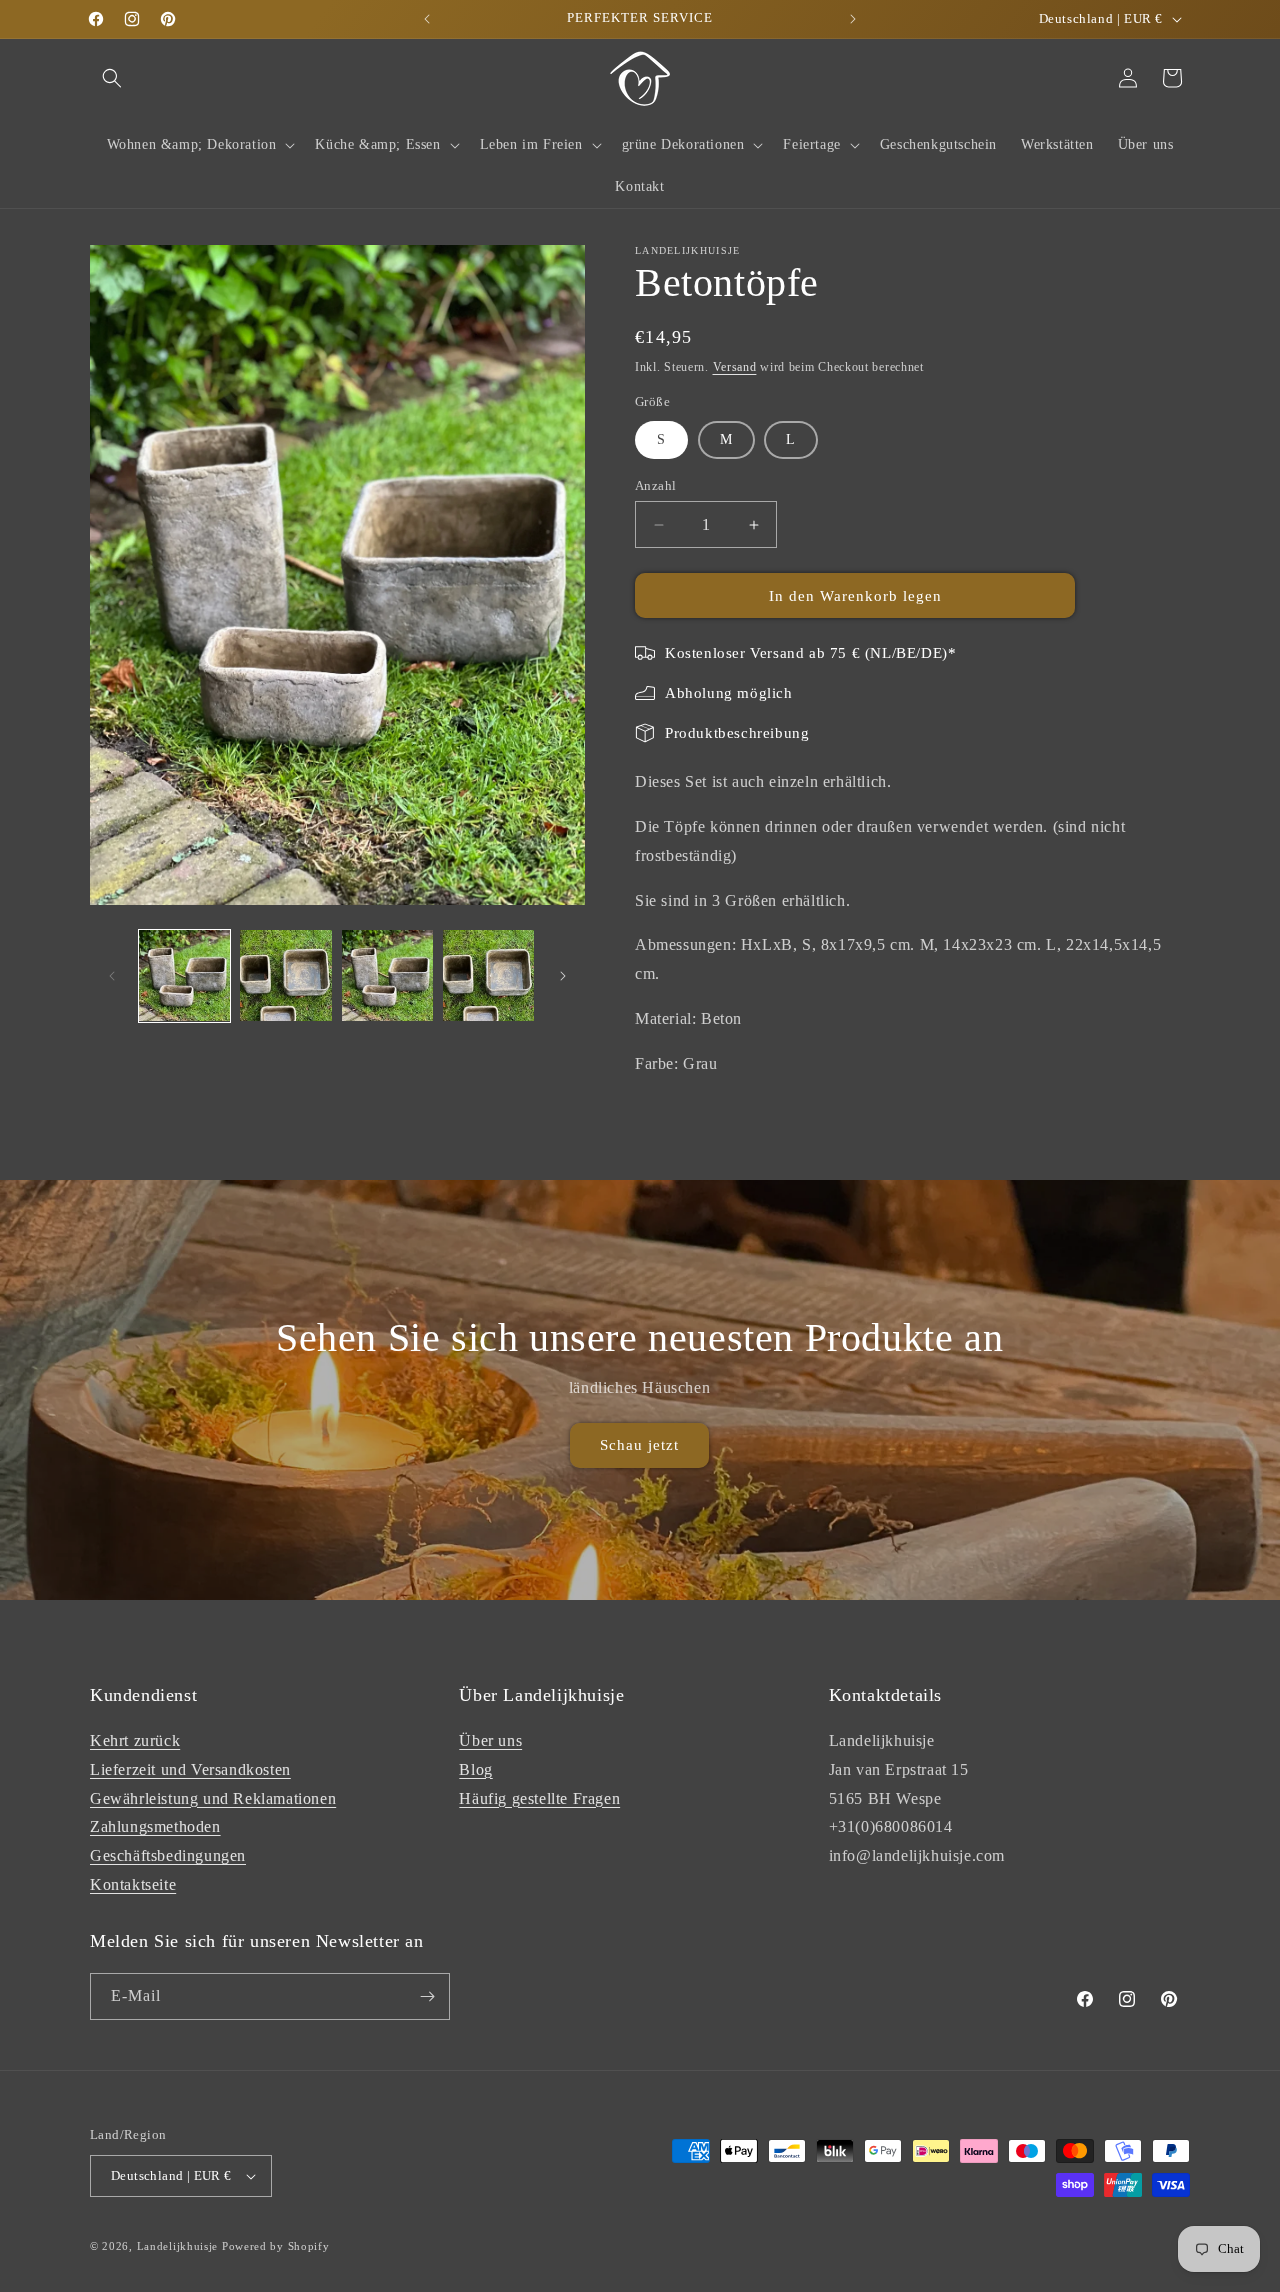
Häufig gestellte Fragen (539, 1798)
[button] (112, 78)
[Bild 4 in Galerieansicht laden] (488, 975)
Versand (735, 367)
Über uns (490, 1740)
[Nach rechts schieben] (563, 976)
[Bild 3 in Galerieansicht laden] (387, 975)
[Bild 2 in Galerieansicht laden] (285, 975)
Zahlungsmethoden (155, 1826)
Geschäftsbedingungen (168, 1855)
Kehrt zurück (135, 1740)
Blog (475, 1769)
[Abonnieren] (427, 1996)
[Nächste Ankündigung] (853, 19)
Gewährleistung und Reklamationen (213, 1798)
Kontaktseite (133, 1884)
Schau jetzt (639, 1445)
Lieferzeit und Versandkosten (190, 1769)
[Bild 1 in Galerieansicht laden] (184, 975)
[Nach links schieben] (112, 976)
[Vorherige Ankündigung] (427, 19)
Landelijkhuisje (178, 2246)
